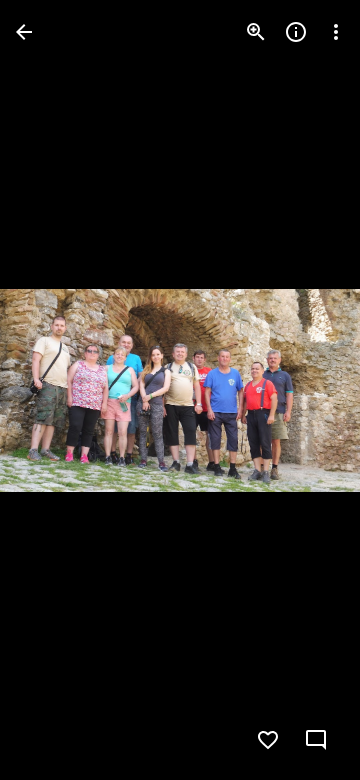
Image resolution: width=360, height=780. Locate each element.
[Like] (268, 740)
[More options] (336, 32)
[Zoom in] (256, 32)
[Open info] (296, 32)
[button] (56, 390)
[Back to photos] (24, 32)
